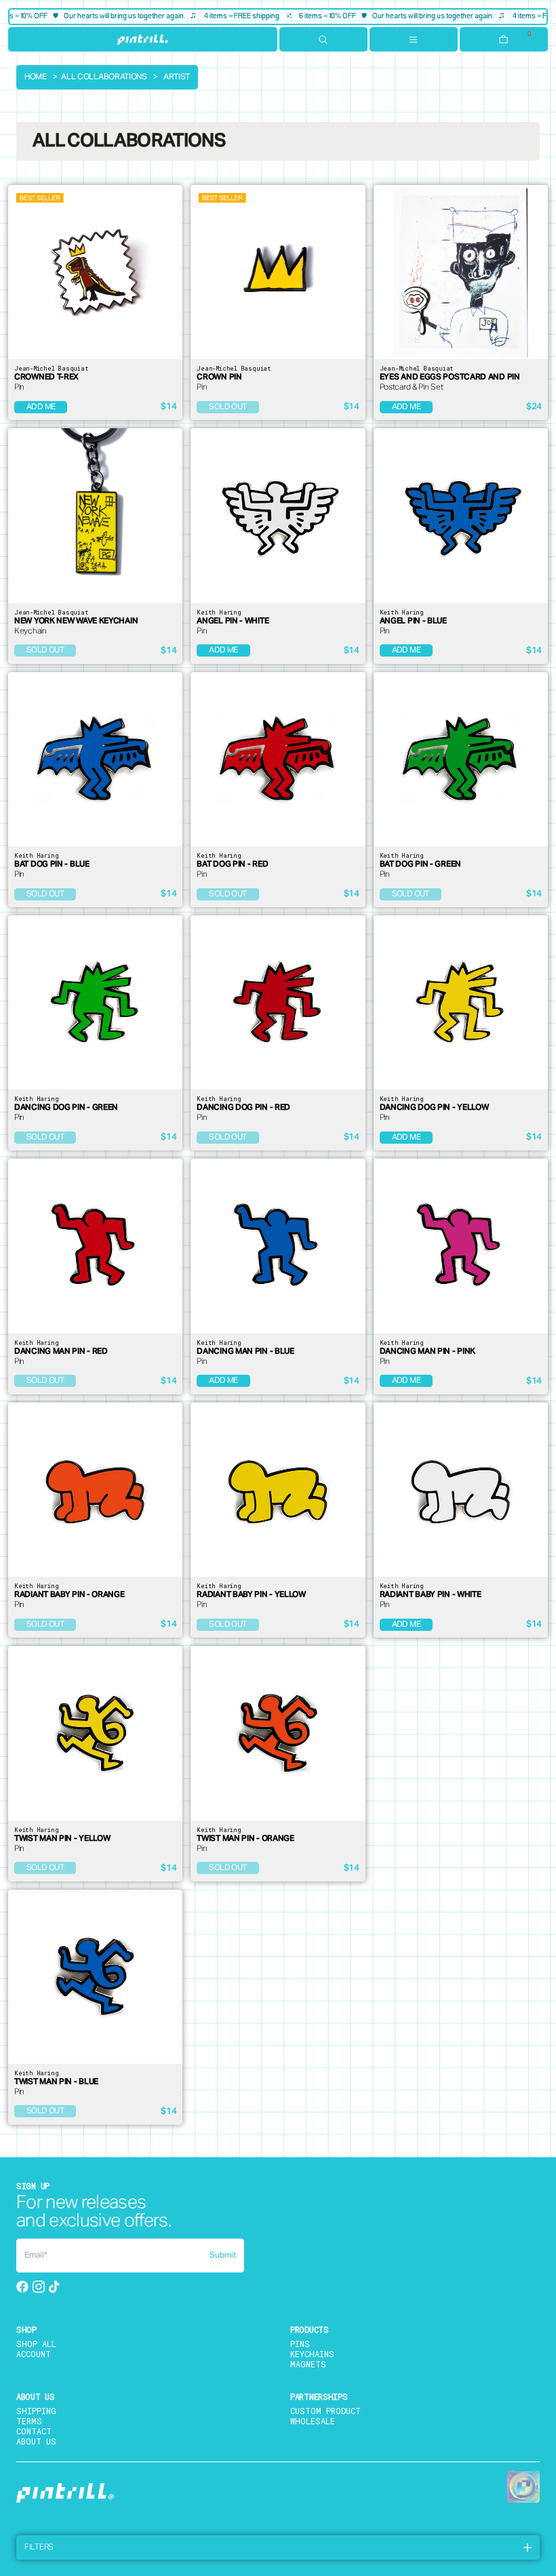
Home (36, 77)
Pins (300, 2344)
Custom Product (325, 2411)
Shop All (36, 2344)
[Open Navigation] (414, 39)
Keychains (312, 2354)
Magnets (308, 2364)
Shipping (36, 2411)
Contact (34, 2431)
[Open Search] (323, 39)
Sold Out (227, 407)
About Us (36, 2441)
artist (177, 77)
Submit (223, 2256)
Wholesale (313, 2421)
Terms (29, 2421)
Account (34, 2354)
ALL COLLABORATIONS (104, 77)
